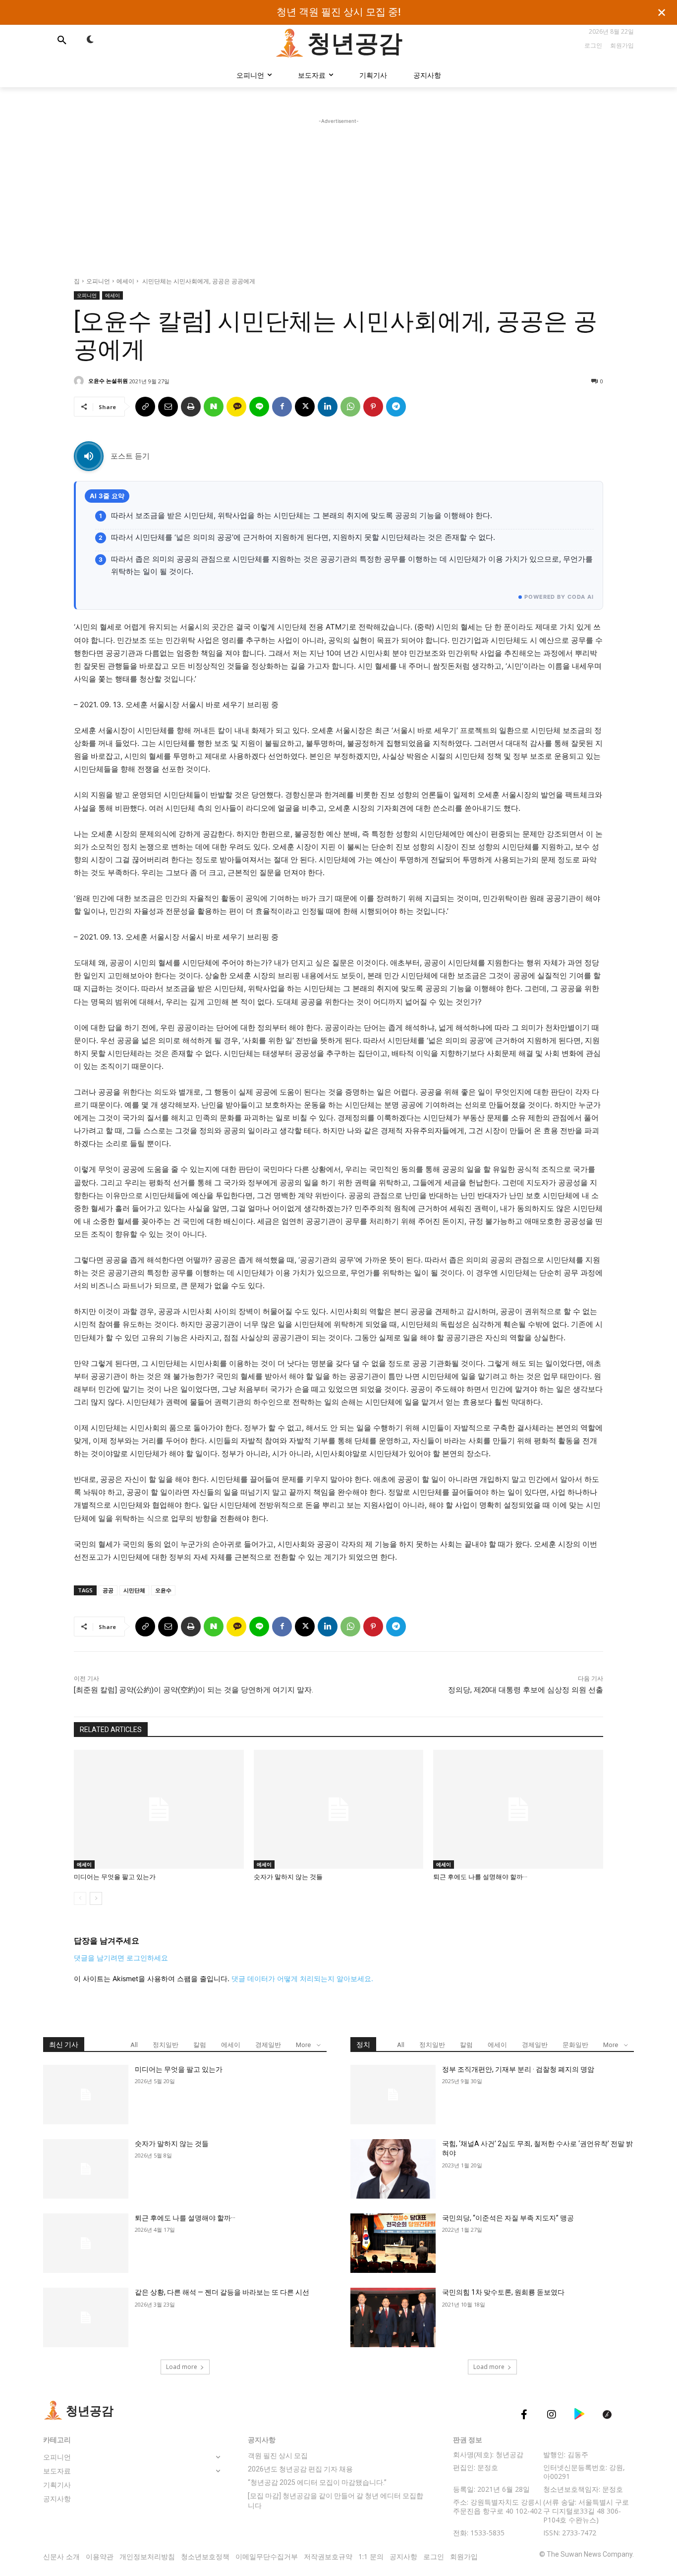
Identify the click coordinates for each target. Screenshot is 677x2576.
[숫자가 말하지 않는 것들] (339, 1809)
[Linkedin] (328, 407)
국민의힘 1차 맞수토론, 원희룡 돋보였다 (503, 2292)
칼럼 (200, 2045)
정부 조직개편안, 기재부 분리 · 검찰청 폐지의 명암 (518, 2069)
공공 (108, 1590)
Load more (182, 2367)
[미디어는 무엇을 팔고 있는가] (159, 1809)
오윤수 (163, 1590)
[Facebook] (282, 407)
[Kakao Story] (236, 407)
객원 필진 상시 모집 (278, 2456)
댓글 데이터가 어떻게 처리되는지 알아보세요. (302, 1978)
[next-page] (96, 1898)
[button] (62, 40)
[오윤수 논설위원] (80, 381)
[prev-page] (80, 1898)
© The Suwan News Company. (587, 2554)
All (134, 2045)
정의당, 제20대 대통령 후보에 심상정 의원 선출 (526, 1690)
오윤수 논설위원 (108, 381)
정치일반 (166, 2045)
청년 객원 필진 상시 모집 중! (339, 12)
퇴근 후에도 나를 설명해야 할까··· (480, 1877)
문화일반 (575, 2045)
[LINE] (259, 407)
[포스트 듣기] (89, 456)
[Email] (168, 407)
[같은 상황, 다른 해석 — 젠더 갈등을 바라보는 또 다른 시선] (86, 2317)
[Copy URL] (145, 407)
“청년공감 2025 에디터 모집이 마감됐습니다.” (317, 2482)
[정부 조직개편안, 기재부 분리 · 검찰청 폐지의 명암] (393, 2095)
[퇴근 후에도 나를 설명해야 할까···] (518, 1809)
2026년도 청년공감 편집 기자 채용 (300, 2469)
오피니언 (98, 281)
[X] (305, 407)
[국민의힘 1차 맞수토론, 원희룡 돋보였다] (393, 2317)
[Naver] (214, 407)
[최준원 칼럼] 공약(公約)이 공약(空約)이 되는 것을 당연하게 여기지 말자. (194, 1690)
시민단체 (134, 1590)
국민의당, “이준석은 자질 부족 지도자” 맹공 (508, 2218)
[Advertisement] (338, 196)
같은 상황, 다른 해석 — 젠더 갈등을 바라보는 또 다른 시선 (222, 2292)
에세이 (125, 281)
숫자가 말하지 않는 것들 (289, 1877)
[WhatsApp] (350, 407)
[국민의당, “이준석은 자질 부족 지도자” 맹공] (393, 2243)
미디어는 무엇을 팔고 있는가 (115, 1877)
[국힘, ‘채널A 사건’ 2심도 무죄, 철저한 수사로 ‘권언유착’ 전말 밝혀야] (393, 2169)
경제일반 (268, 2045)
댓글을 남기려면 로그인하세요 (121, 1958)
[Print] (191, 407)
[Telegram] (396, 407)
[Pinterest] (373, 407)
